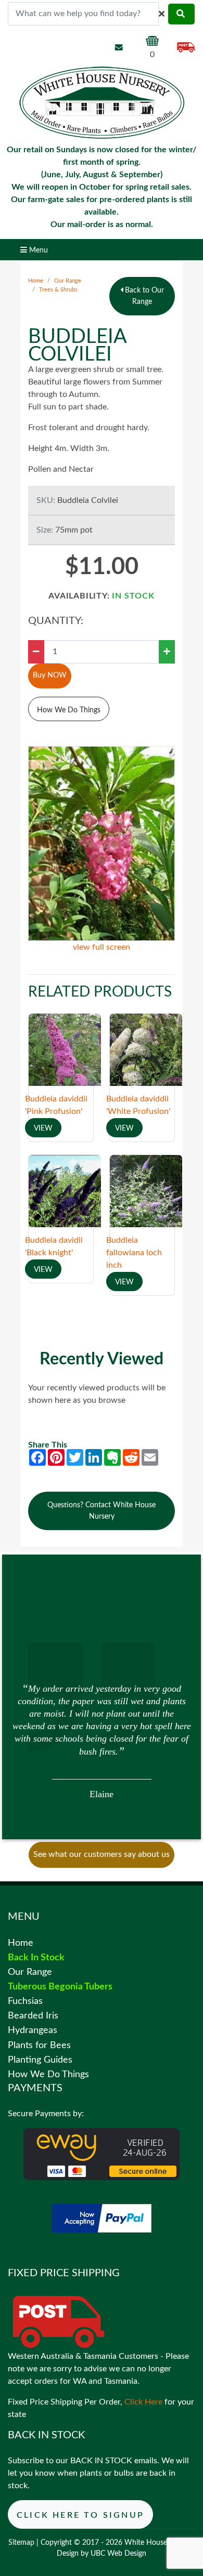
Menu (37, 250)
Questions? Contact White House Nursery (102, 1511)
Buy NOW (50, 675)
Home (36, 281)
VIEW (43, 1128)
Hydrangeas (33, 2030)
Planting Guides (40, 2060)
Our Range (68, 281)
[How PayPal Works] (102, 2218)
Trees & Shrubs (58, 290)
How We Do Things (69, 710)
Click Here (143, 2402)
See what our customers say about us (102, 1854)
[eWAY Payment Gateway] (102, 2154)
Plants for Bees (39, 2045)
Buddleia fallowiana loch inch (134, 1253)
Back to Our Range (143, 296)
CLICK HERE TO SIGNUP (80, 2515)
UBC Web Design (118, 2554)
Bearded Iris (33, 2016)
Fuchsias (25, 2001)
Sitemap (21, 2543)
